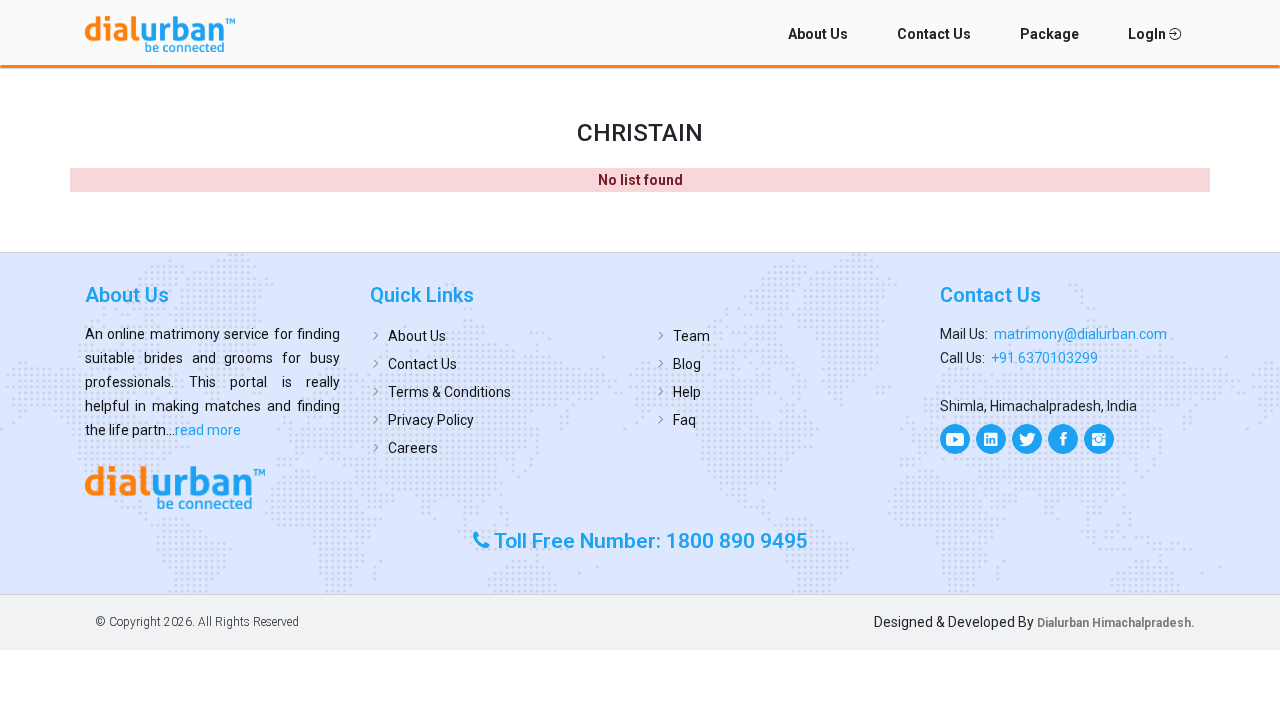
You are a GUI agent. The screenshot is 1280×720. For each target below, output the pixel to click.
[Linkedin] (991, 439)
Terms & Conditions (449, 392)
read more (208, 430)
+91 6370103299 (1044, 358)
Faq (684, 420)
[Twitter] (1027, 439)
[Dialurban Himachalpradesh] (212, 487)
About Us (818, 34)
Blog (687, 364)
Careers (413, 448)
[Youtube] (955, 439)
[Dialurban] (160, 34)
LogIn (1148, 34)
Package (1049, 34)
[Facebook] (1063, 439)
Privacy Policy (431, 420)
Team (691, 336)
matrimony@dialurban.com (1080, 334)
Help (687, 392)
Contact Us (934, 34)
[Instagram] (1099, 439)
